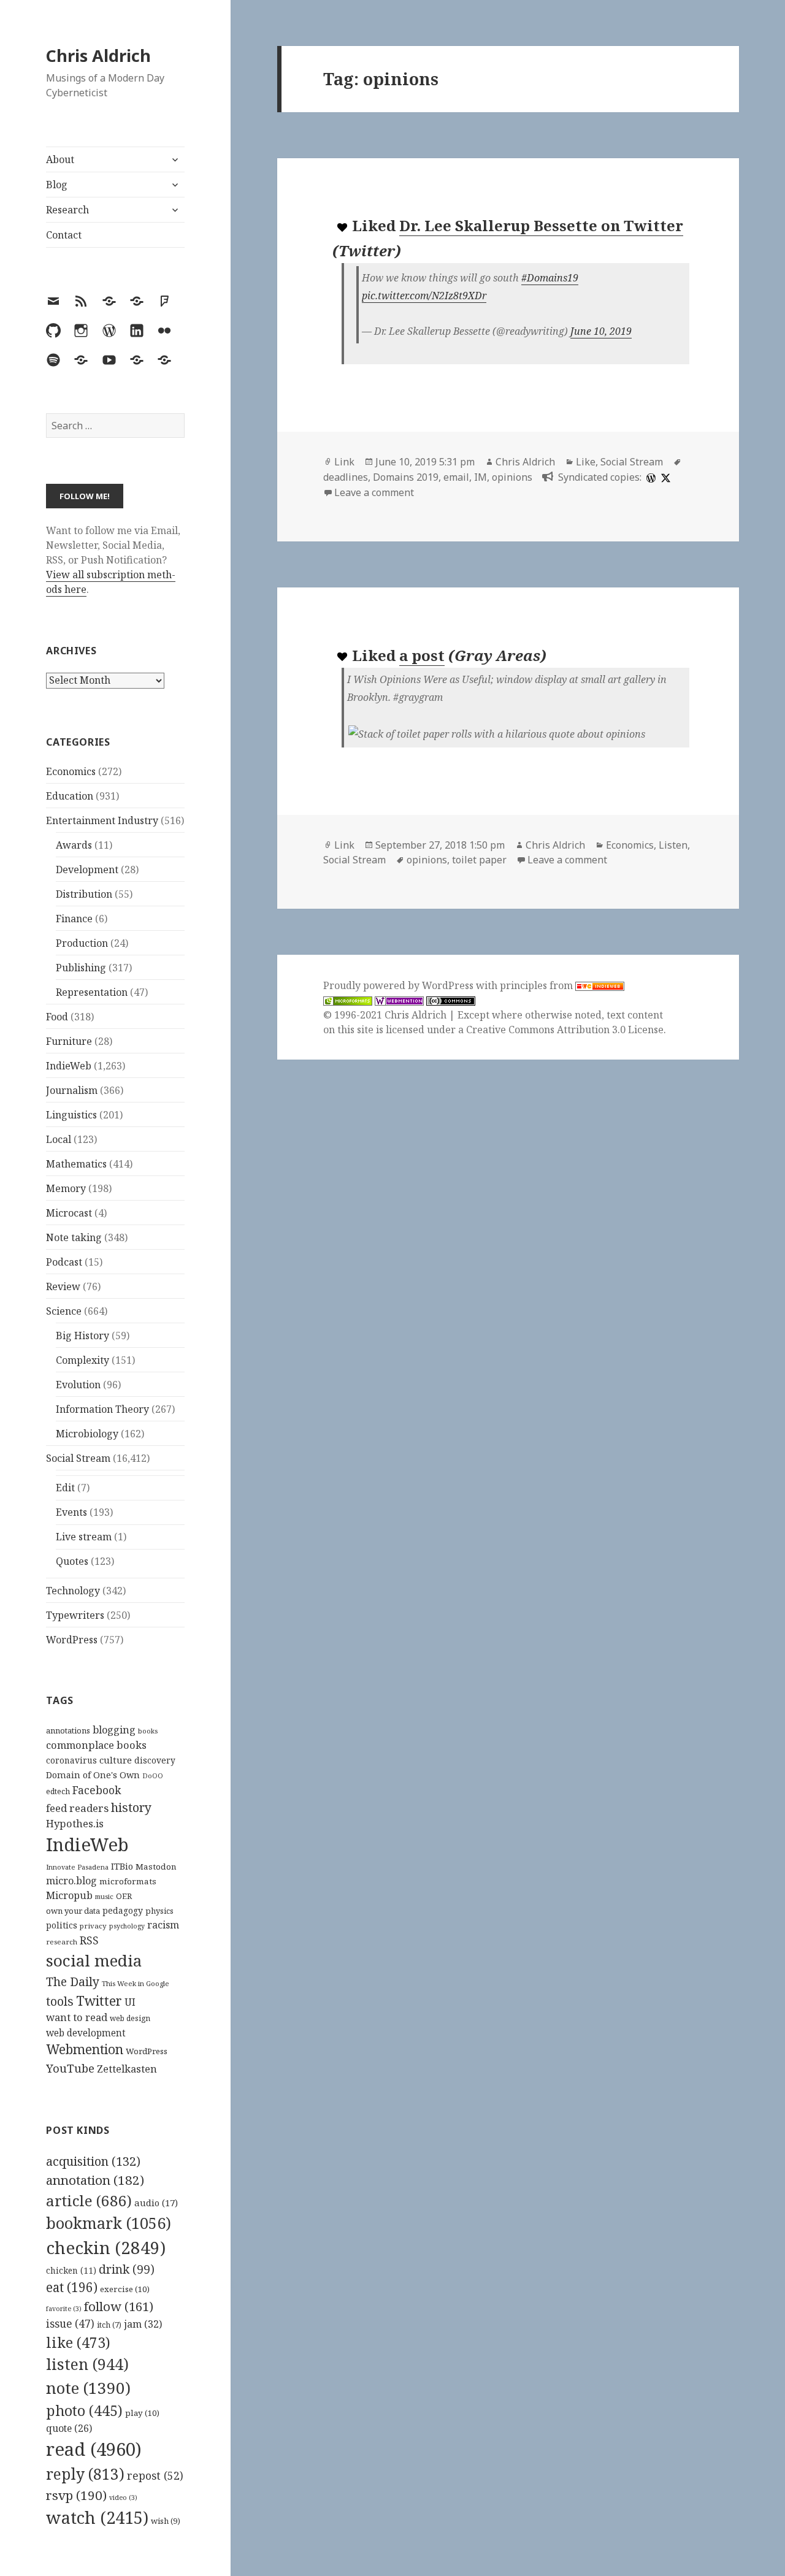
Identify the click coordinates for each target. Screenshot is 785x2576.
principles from (538, 985)
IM (481, 477)
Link (344, 462)
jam (143, 2324)
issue (70, 2324)
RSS (89, 1940)
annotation (95, 2180)
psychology (127, 1926)
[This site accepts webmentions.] (399, 1000)
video (123, 2498)
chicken (71, 2271)
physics (159, 1911)
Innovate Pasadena (77, 1867)
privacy (93, 1926)
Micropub (69, 1895)
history (131, 1807)
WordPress (72, 1640)
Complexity (82, 1360)
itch (109, 2325)
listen (87, 2364)
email (456, 477)
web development (86, 2033)
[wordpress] (649, 477)
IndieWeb (69, 1066)
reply (85, 2474)
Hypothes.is (75, 1823)
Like (586, 462)
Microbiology (87, 1434)
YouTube (70, 2068)
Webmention (85, 2049)
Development (87, 869)
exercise (125, 2289)
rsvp (76, 2495)
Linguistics (71, 1115)
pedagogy (123, 1910)
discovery (155, 1760)
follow (119, 2306)
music (104, 1896)
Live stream (84, 1537)
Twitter (99, 2001)
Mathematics (76, 1164)
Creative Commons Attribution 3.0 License (565, 1030)
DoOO (153, 1776)
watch (97, 2517)
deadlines (346, 477)
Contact (64, 235)
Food (57, 1017)
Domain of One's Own (93, 1775)
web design (130, 2018)
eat (72, 2287)
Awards (74, 845)
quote (69, 2428)
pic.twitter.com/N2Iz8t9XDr (424, 296)
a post (422, 655)
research (62, 1942)
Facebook (97, 1790)
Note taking (74, 1237)
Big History (82, 1336)
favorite (64, 2309)
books (148, 1731)
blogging (114, 1730)
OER (124, 1896)
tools (60, 2001)
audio (156, 2203)
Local (59, 1139)
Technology (73, 1591)
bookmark (109, 2223)
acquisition (93, 2161)
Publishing (81, 968)
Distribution (84, 894)
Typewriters (75, 1615)
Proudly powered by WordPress (400, 985)
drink (127, 2269)
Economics (71, 771)
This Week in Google (136, 1983)
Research (67, 210)
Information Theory (102, 1409)
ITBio (122, 1866)
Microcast (69, 1213)
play (142, 2413)
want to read (77, 2017)
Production (82, 943)
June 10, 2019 (601, 331)
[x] (664, 477)
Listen (673, 845)
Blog (57, 185)
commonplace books (96, 1745)
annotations (68, 1730)
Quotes (72, 1561)
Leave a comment (374, 492)
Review (63, 1286)
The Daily (73, 1982)
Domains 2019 (406, 477)
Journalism (72, 1090)
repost (155, 2475)
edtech (58, 1791)
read (94, 2449)
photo (84, 2410)
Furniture (69, 1041)
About (60, 159)
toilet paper (479, 860)
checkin (106, 2247)
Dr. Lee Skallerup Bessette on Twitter (541, 225)
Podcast (64, 1262)
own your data (73, 1911)
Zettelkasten (127, 2069)
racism (163, 1925)
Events (71, 1512)
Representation (92, 992)
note (88, 2388)
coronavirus (71, 1760)
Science (64, 1311)
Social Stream (78, 1458)
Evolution (78, 1385)
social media (94, 1960)
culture (116, 1760)
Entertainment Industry (102, 820)
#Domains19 (550, 278)
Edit (65, 1488)
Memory (66, 1188)
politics (62, 1925)
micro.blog (71, 1881)
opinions (512, 477)
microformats (128, 1881)
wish (166, 2521)
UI (130, 2002)
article (89, 2200)
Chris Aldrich (98, 55)
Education (70, 796)
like (78, 2342)
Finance (74, 919)
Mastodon (156, 1867)
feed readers (77, 1808)
